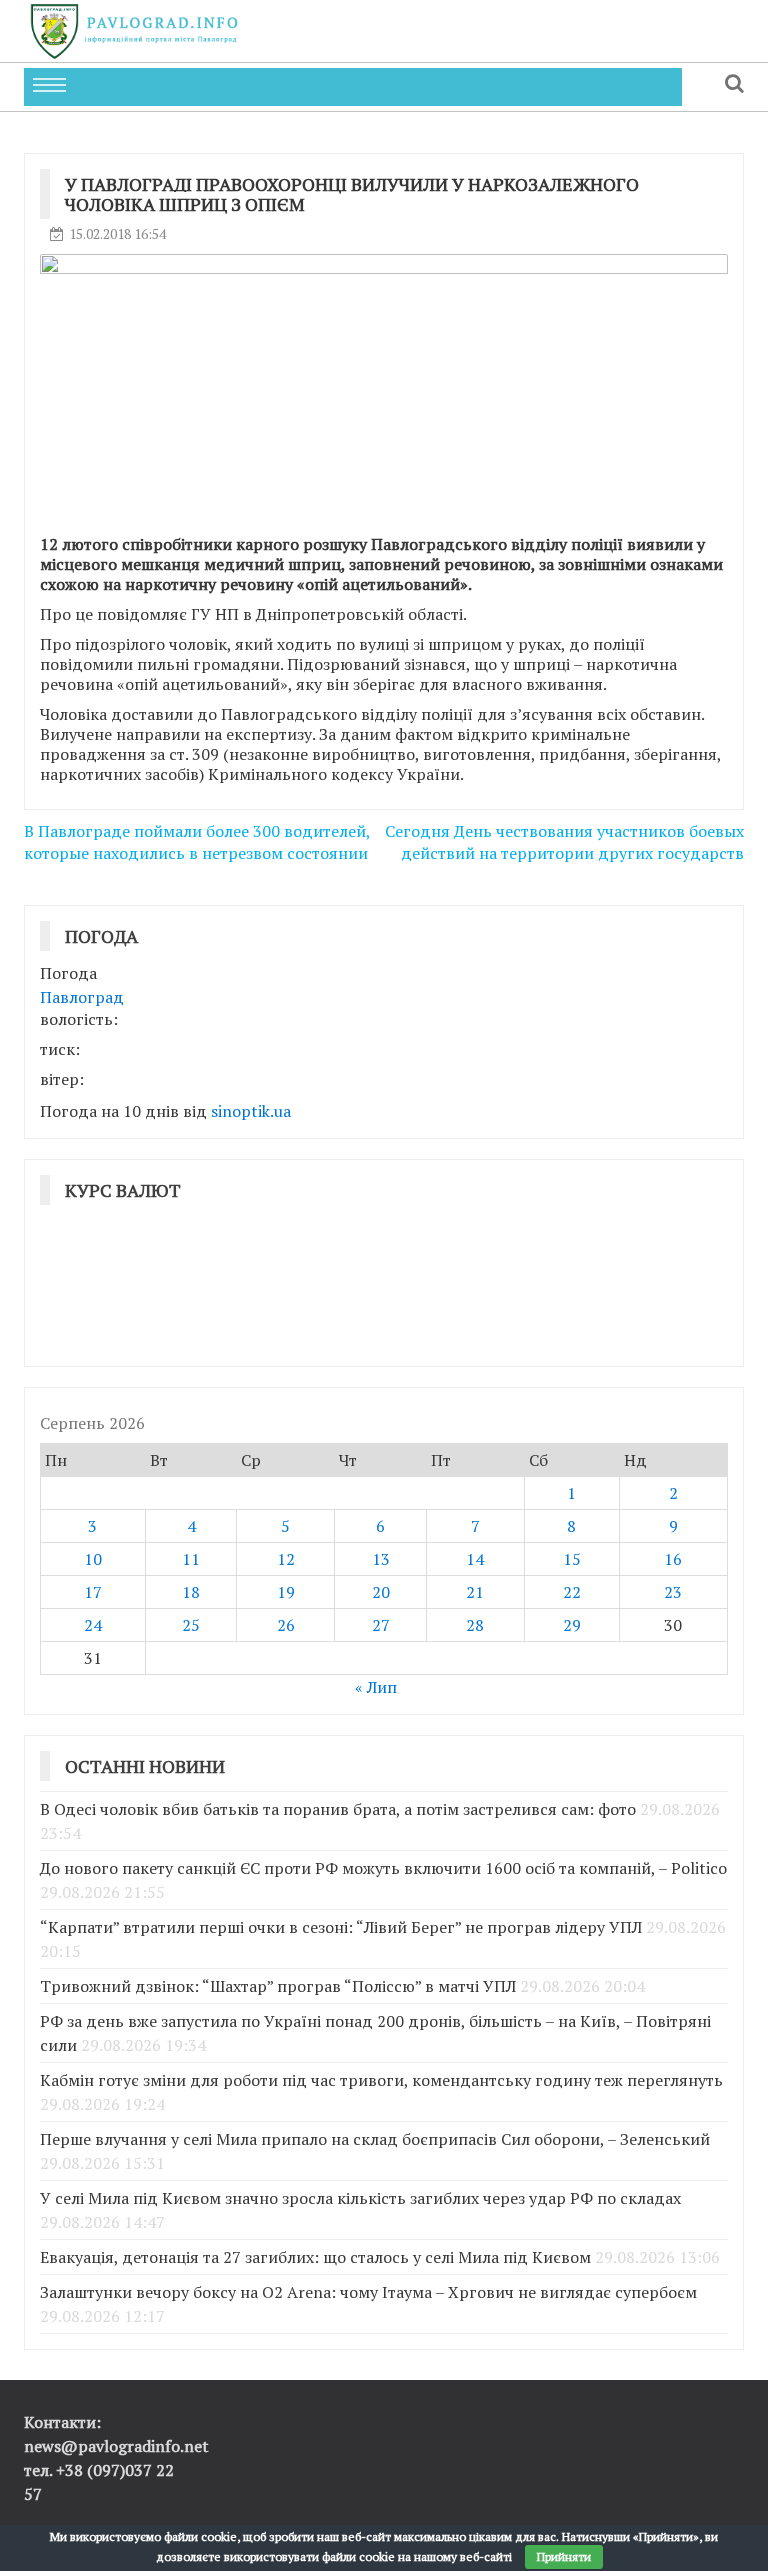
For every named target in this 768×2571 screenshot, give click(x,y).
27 (381, 1625)
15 (572, 1559)
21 (475, 1592)
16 (673, 1559)
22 (572, 1592)
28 (475, 1625)
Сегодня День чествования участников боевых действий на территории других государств (564, 842)
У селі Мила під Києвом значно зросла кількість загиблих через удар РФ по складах (360, 2198)
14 (475, 1559)
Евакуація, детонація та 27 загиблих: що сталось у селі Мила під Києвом (315, 2257)
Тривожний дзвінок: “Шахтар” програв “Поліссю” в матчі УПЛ (278, 1986)
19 (286, 1592)
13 (381, 1559)
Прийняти (564, 2556)
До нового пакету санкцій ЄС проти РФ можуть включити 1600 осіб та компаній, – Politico (383, 1868)
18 (191, 1592)
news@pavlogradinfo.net (116, 2446)
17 (93, 1592)
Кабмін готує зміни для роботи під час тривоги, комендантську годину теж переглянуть (381, 2080)
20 (381, 1592)
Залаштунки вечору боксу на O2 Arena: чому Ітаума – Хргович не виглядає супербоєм (368, 2292)
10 (93, 1559)
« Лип (376, 1687)
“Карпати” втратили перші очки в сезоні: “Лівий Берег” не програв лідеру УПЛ (341, 1927)
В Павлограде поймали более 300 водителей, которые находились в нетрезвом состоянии (197, 842)
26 (286, 1625)
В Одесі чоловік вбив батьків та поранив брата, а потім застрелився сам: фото (338, 1809)
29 (572, 1625)
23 (673, 1592)
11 (191, 1559)
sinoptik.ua (251, 1111)
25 (191, 1625)
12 (286, 1559)
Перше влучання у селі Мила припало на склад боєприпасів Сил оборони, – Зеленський (375, 2139)
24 (93, 1625)
